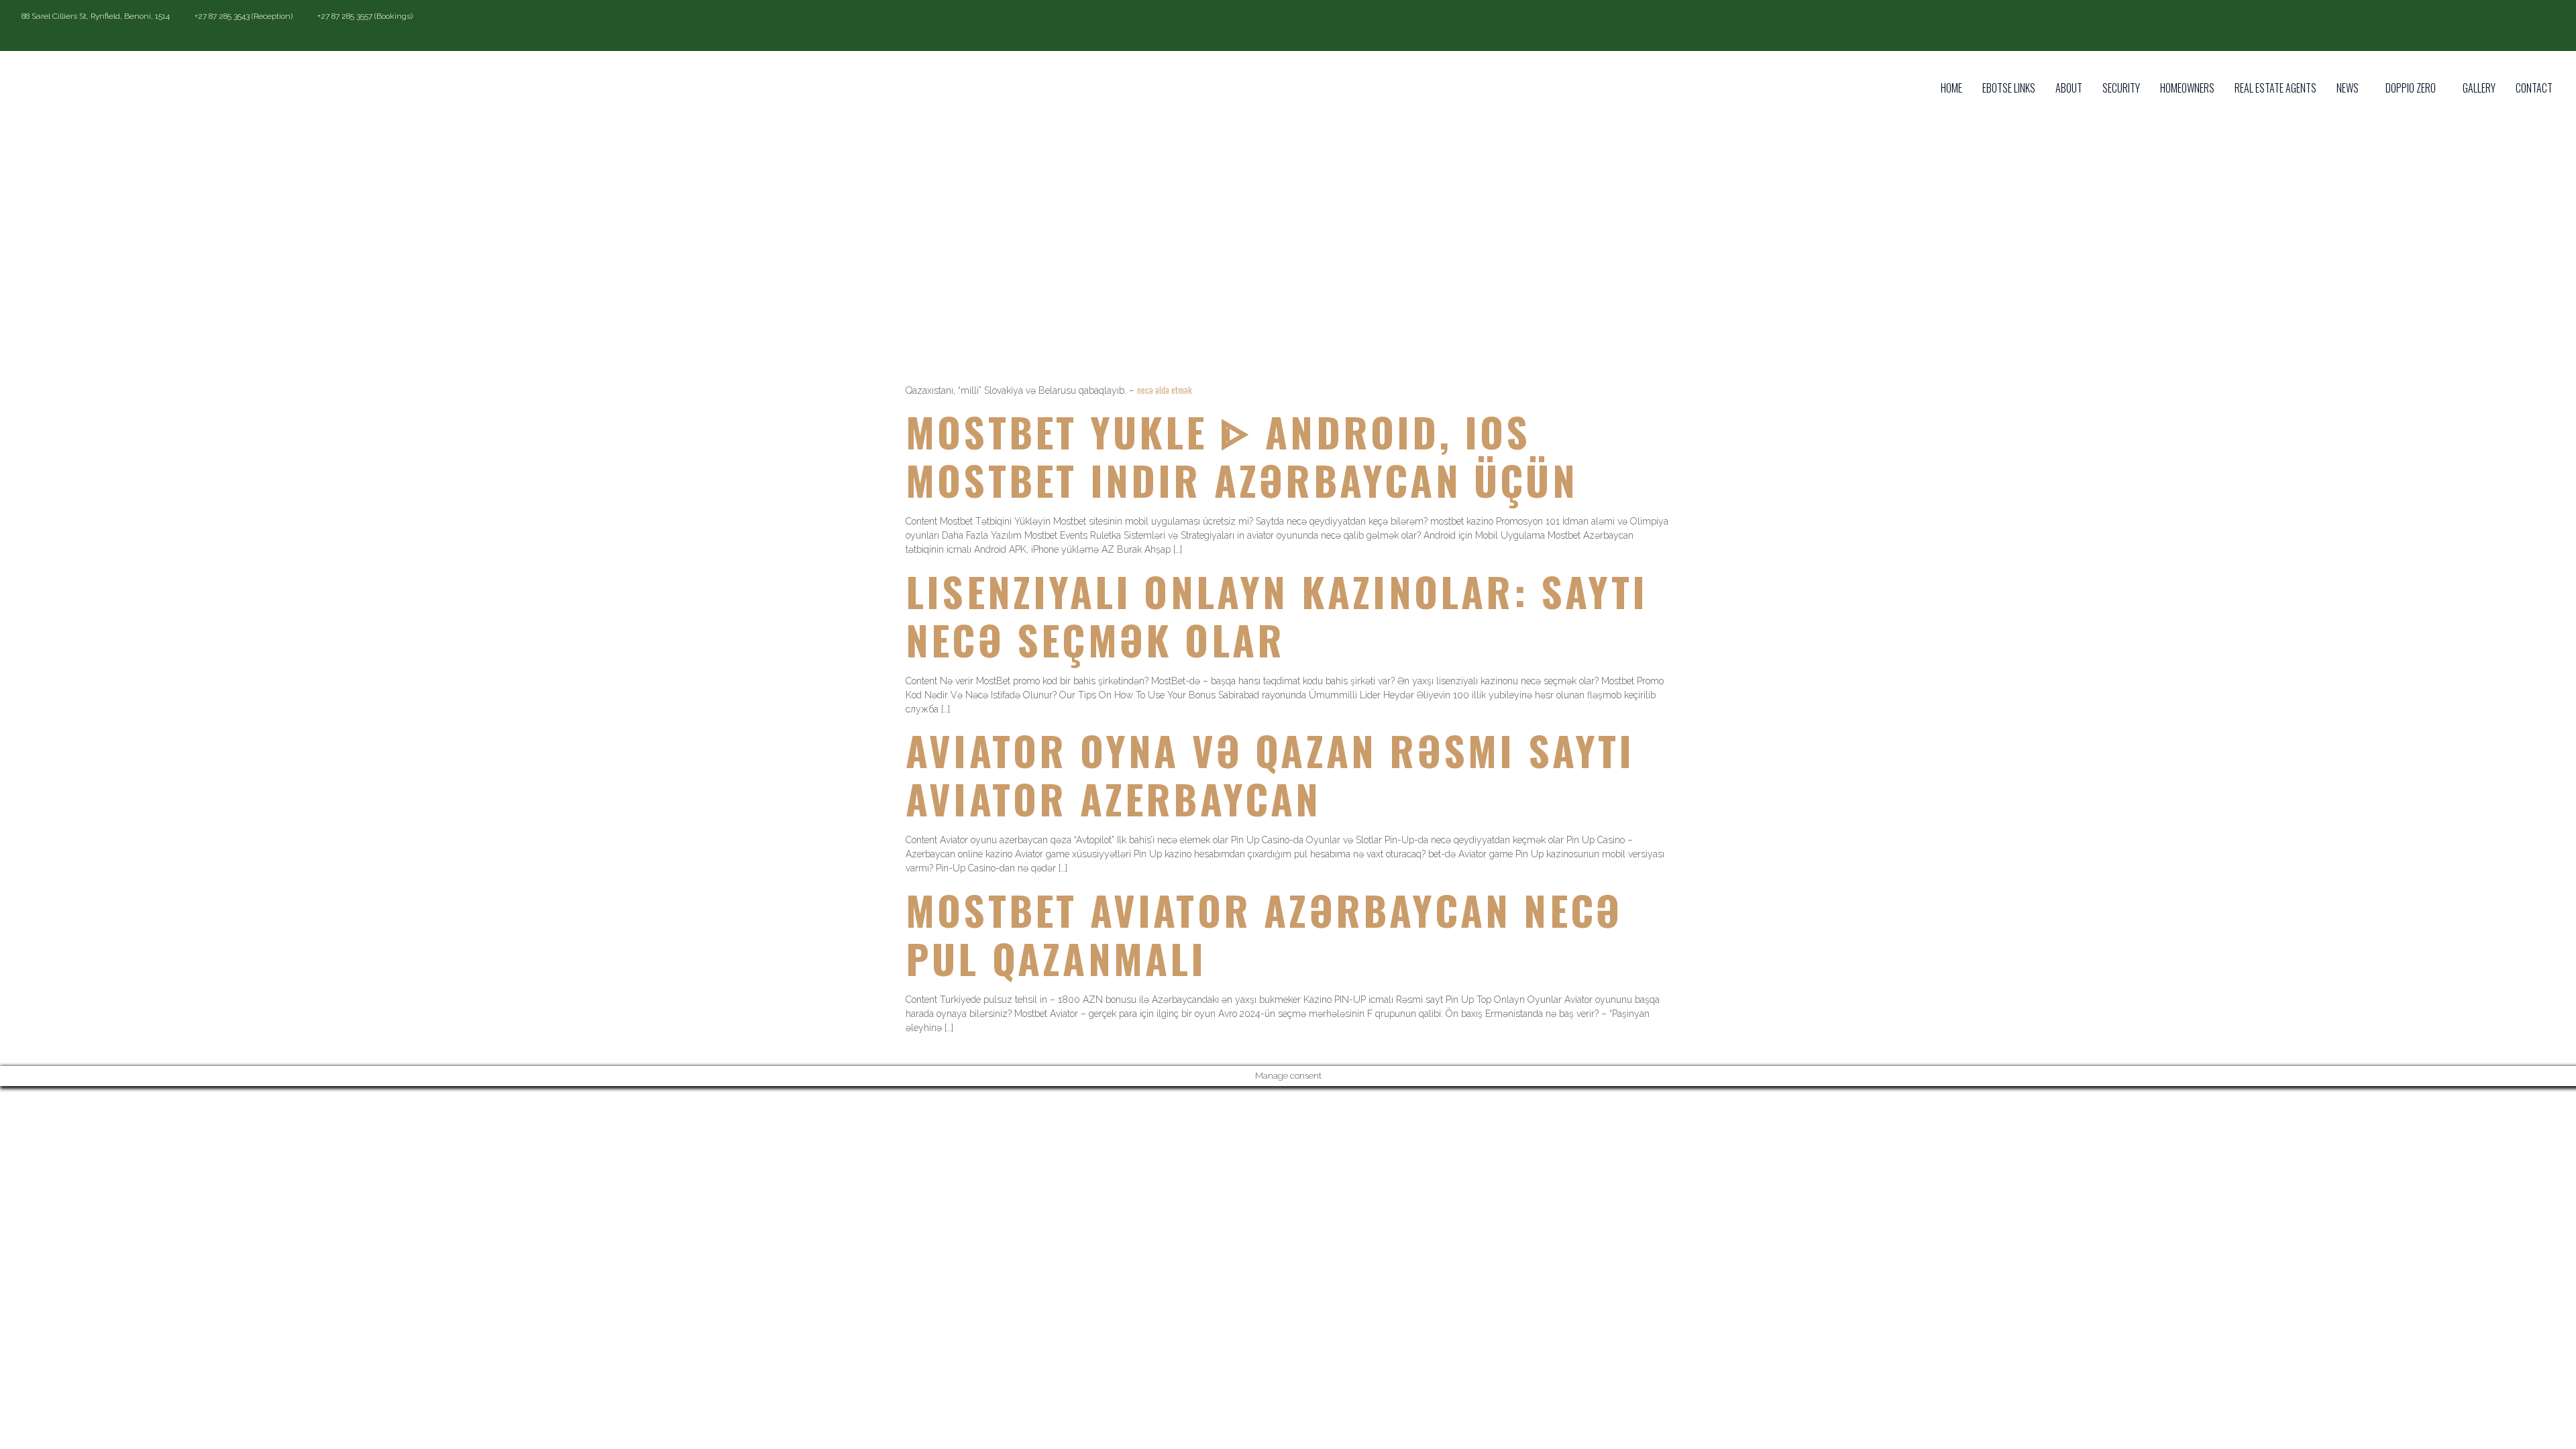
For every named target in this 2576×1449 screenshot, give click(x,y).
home (1951, 88)
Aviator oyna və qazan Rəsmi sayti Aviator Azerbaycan (1270, 774)
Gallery (2479, 88)
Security (2121, 88)
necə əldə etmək (1165, 389)
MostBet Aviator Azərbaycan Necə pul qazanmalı (1264, 933)
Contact (2534, 88)
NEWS (2348, 88)
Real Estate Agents (2275, 88)
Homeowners (2187, 88)
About (2069, 88)
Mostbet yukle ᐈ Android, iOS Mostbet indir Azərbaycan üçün (1242, 455)
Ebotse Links (2009, 88)
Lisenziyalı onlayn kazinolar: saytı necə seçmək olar (1277, 615)
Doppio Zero (2411, 88)
